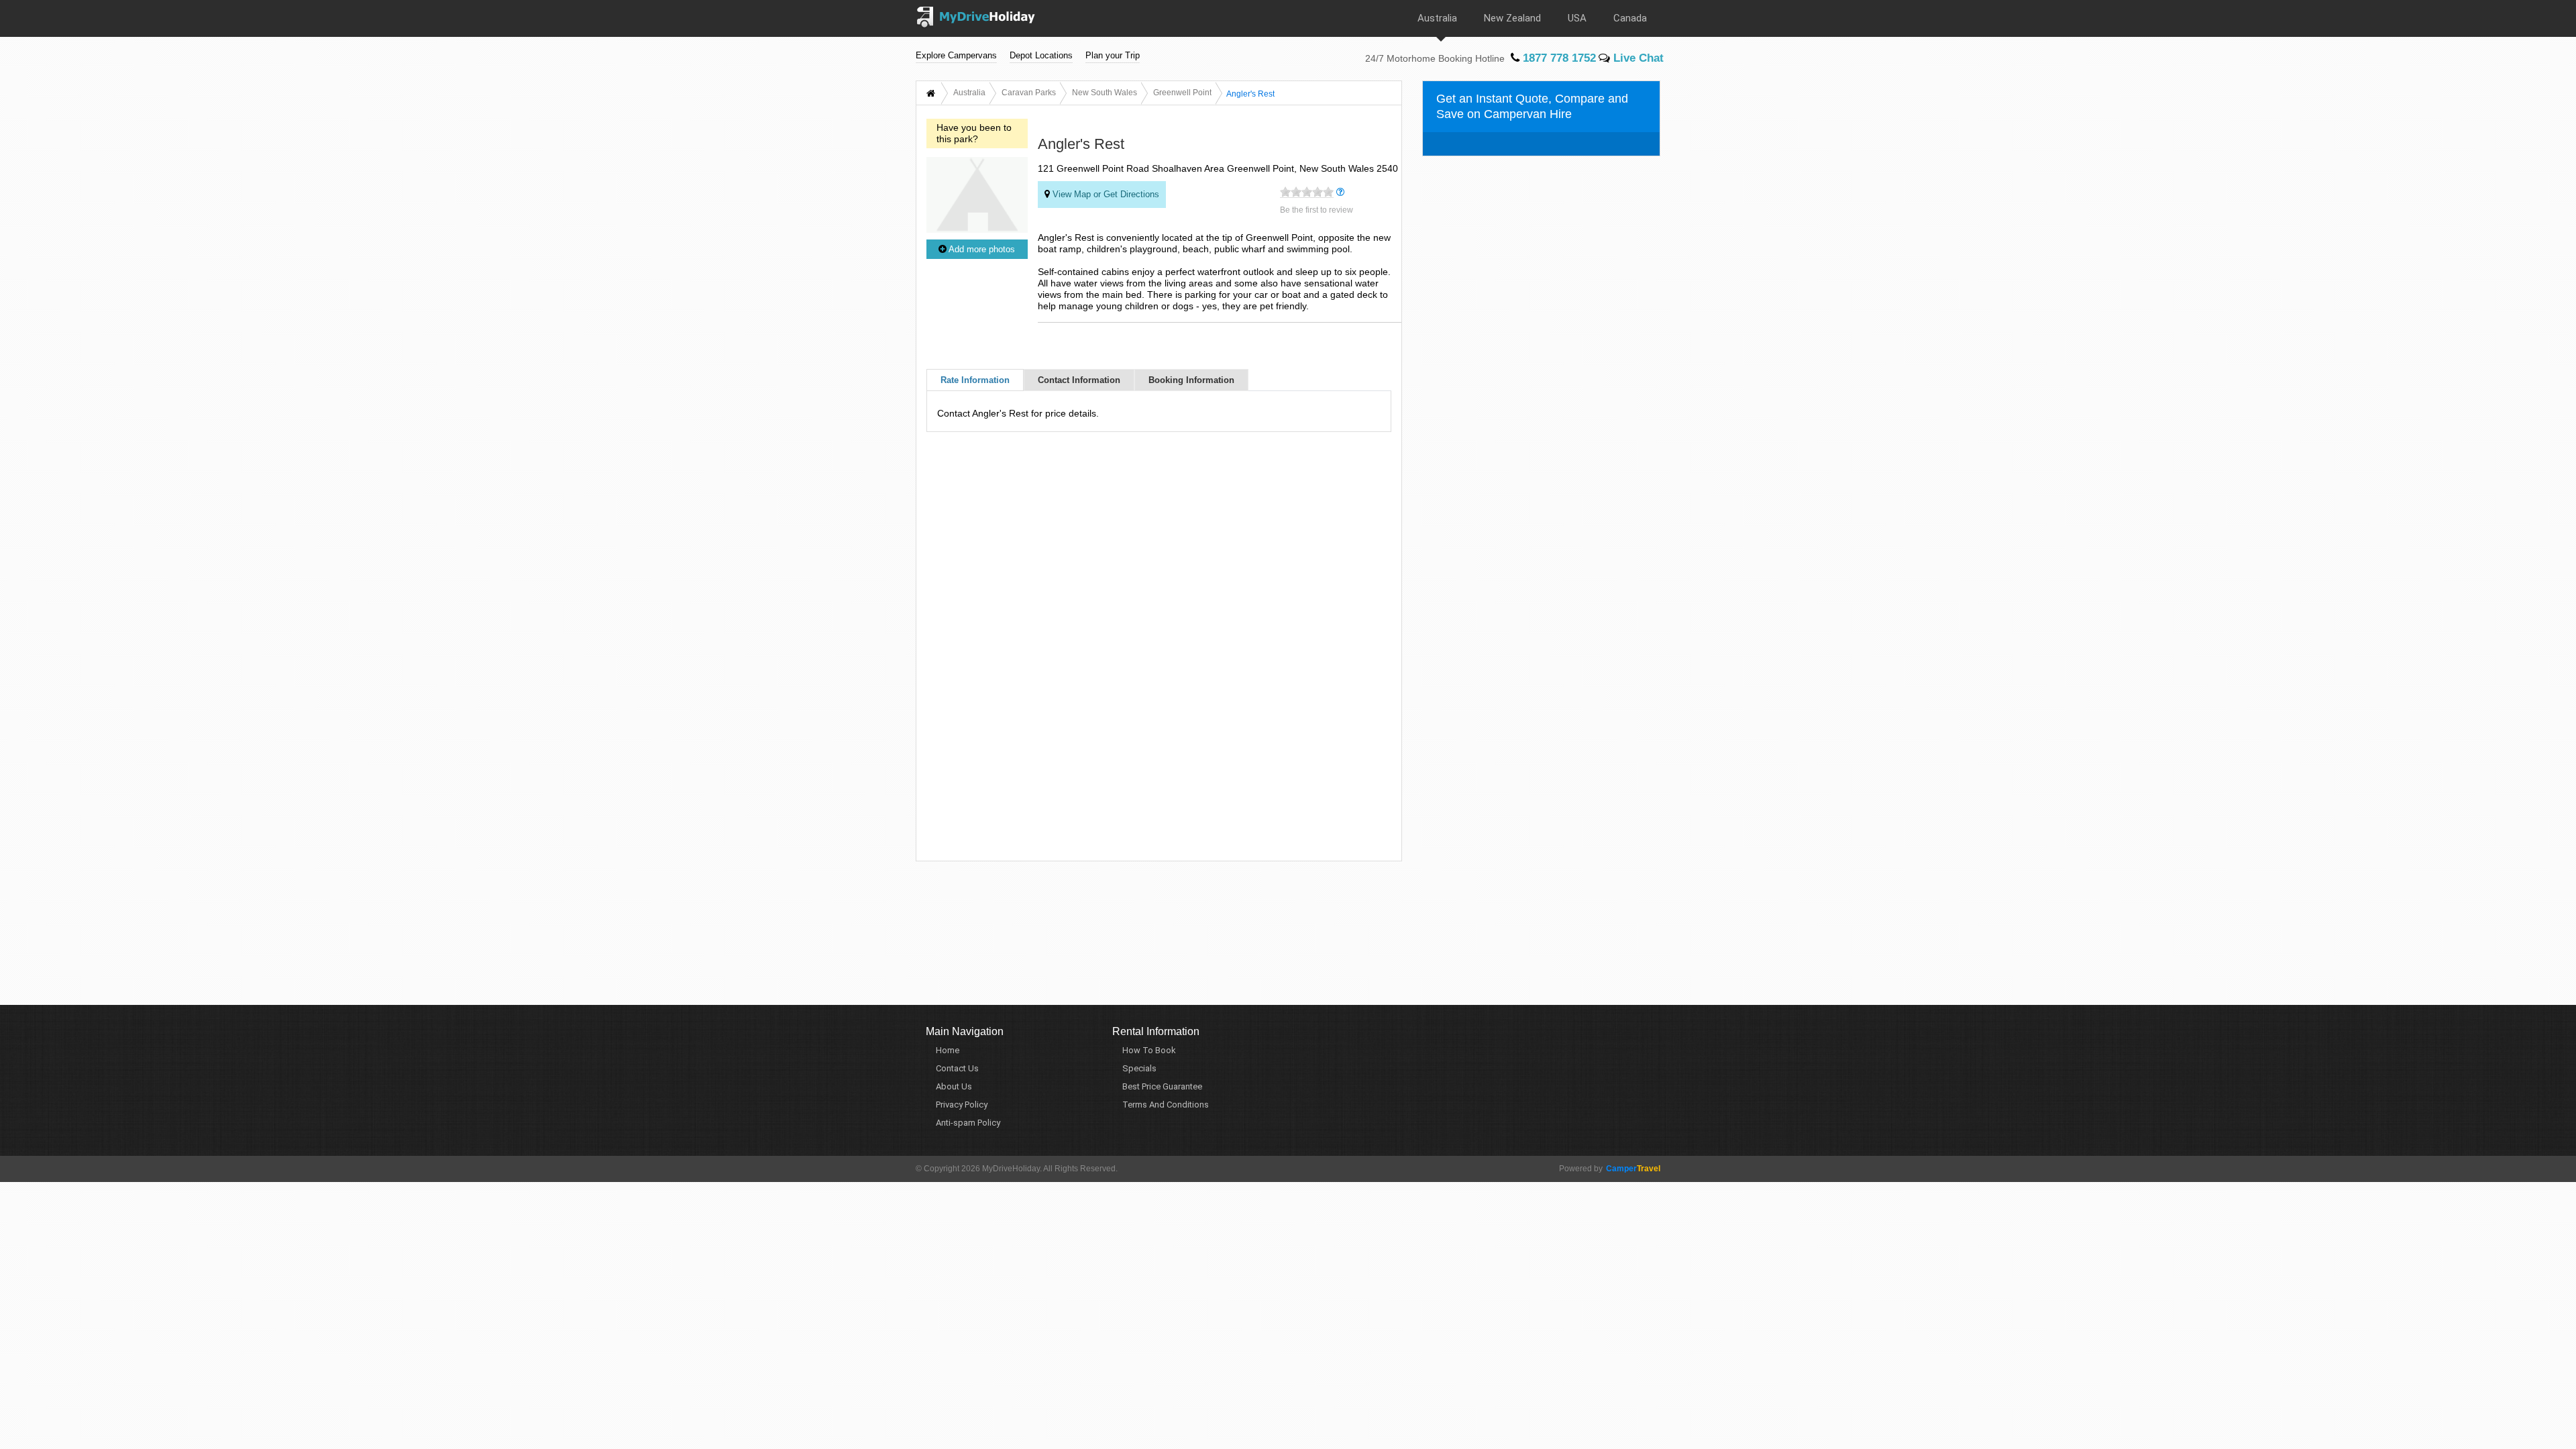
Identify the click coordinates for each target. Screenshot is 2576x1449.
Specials (1139, 1068)
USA (1577, 18)
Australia (1437, 18)
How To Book (1149, 1050)
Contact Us (957, 1068)
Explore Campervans (956, 55)
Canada (1630, 18)
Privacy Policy (962, 1105)
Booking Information (1191, 380)
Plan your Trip (1113, 55)
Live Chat (1637, 58)
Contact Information (1079, 380)
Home (948, 1050)
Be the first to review (1317, 210)
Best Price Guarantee (1162, 1086)
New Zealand (1512, 18)
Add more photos (981, 249)
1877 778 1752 (1558, 58)
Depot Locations (1041, 55)
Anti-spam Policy (968, 1123)
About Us (954, 1086)
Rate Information (975, 380)
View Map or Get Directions (1105, 194)
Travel (1633, 1169)
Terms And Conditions (1166, 1105)
